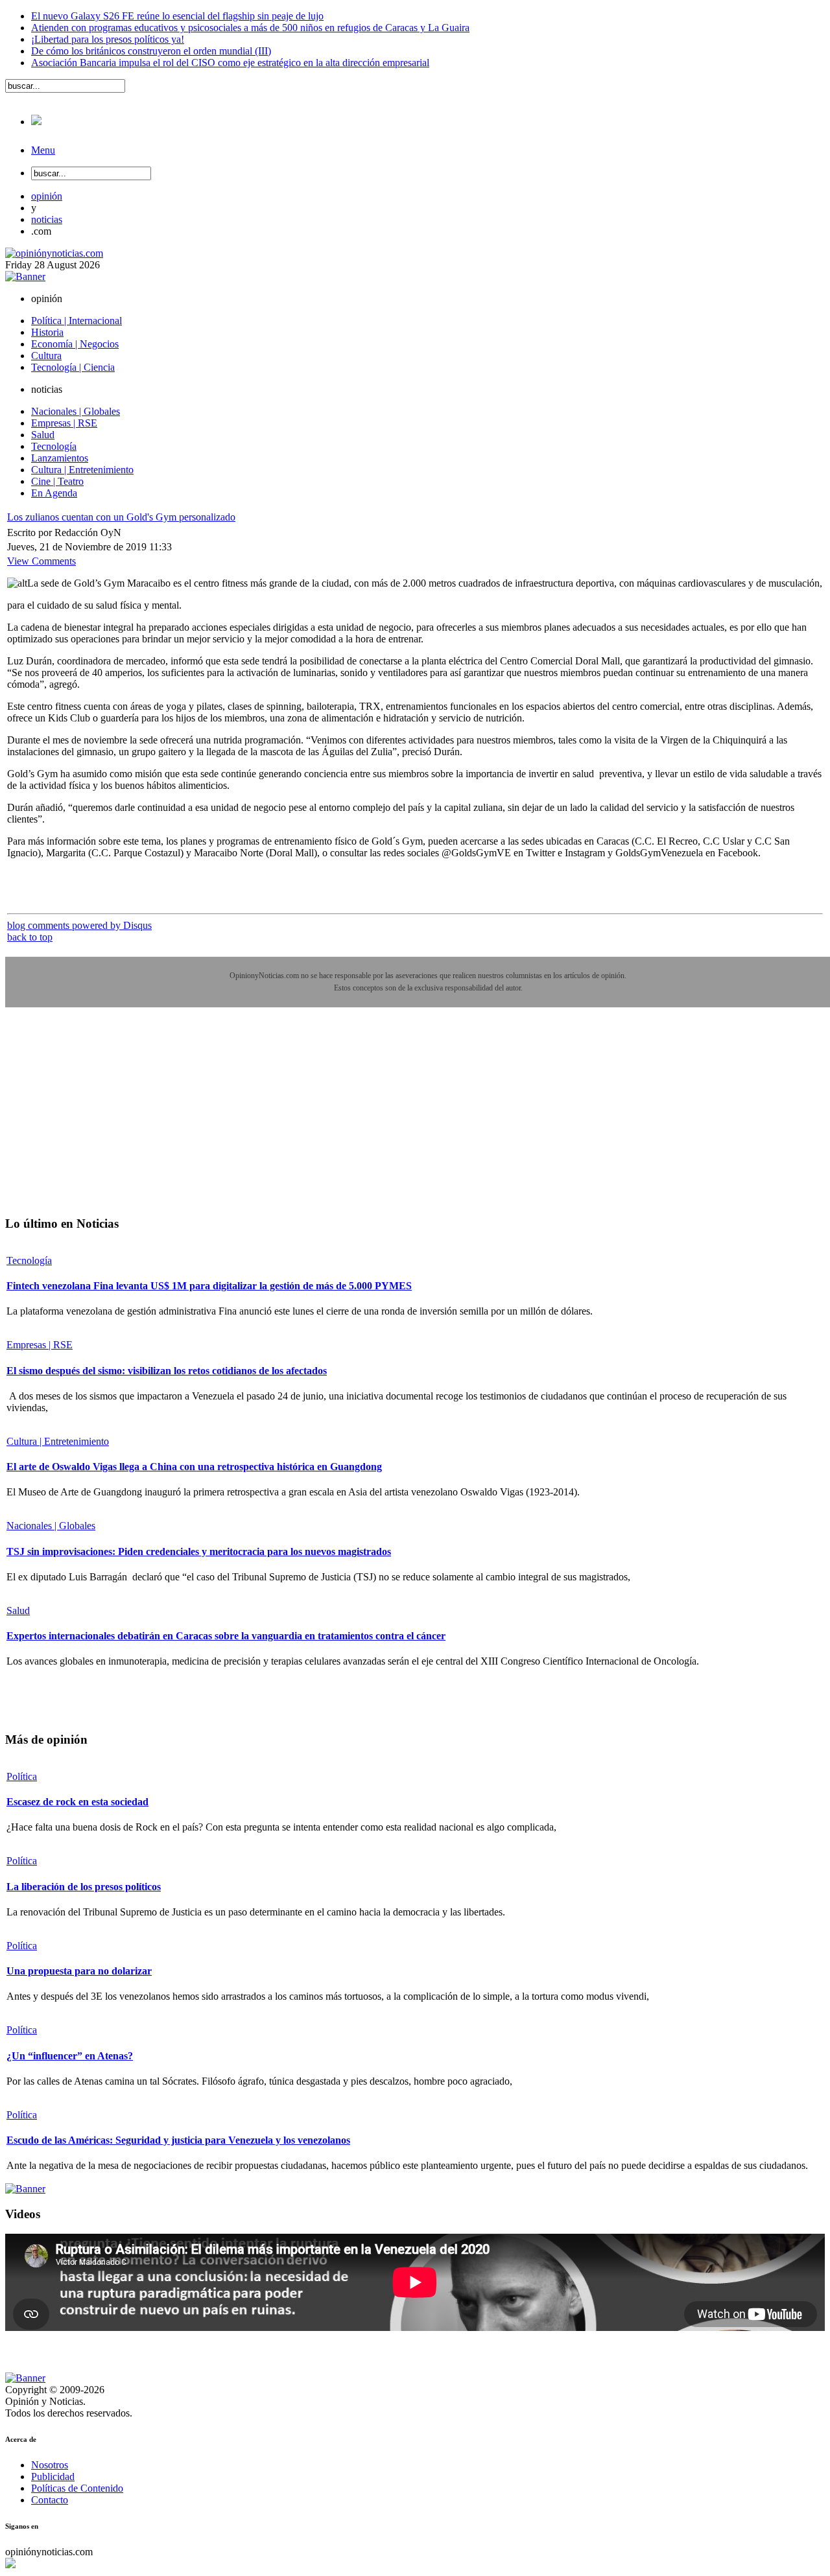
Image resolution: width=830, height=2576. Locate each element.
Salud (18, 1610)
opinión (47, 196)
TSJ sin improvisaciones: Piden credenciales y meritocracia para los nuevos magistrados (199, 1551)
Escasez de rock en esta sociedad (77, 1802)
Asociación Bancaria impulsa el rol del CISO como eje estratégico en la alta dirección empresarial (230, 63)
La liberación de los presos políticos (84, 1887)
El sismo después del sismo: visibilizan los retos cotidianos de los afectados (167, 1371)
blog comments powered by (79, 925)
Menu (43, 150)
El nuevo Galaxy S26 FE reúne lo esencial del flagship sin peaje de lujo (177, 16)
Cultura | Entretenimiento (58, 1441)
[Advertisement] (102, 1121)
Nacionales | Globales (51, 1526)
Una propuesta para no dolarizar (79, 1971)
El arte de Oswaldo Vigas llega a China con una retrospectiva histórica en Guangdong (194, 1467)
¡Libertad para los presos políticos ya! (108, 39)
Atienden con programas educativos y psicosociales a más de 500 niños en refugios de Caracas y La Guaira (250, 28)
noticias (47, 219)
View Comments (41, 561)
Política (22, 1776)
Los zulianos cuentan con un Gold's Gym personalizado (121, 517)
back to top (30, 937)
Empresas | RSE (40, 1345)
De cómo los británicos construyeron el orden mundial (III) (151, 51)
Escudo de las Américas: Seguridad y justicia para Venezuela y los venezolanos (178, 2140)
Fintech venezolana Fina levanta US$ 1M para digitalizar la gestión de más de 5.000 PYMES (209, 1286)
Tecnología (29, 1260)
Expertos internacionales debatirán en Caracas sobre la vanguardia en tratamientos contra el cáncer (226, 1636)
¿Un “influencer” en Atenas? (70, 2056)
